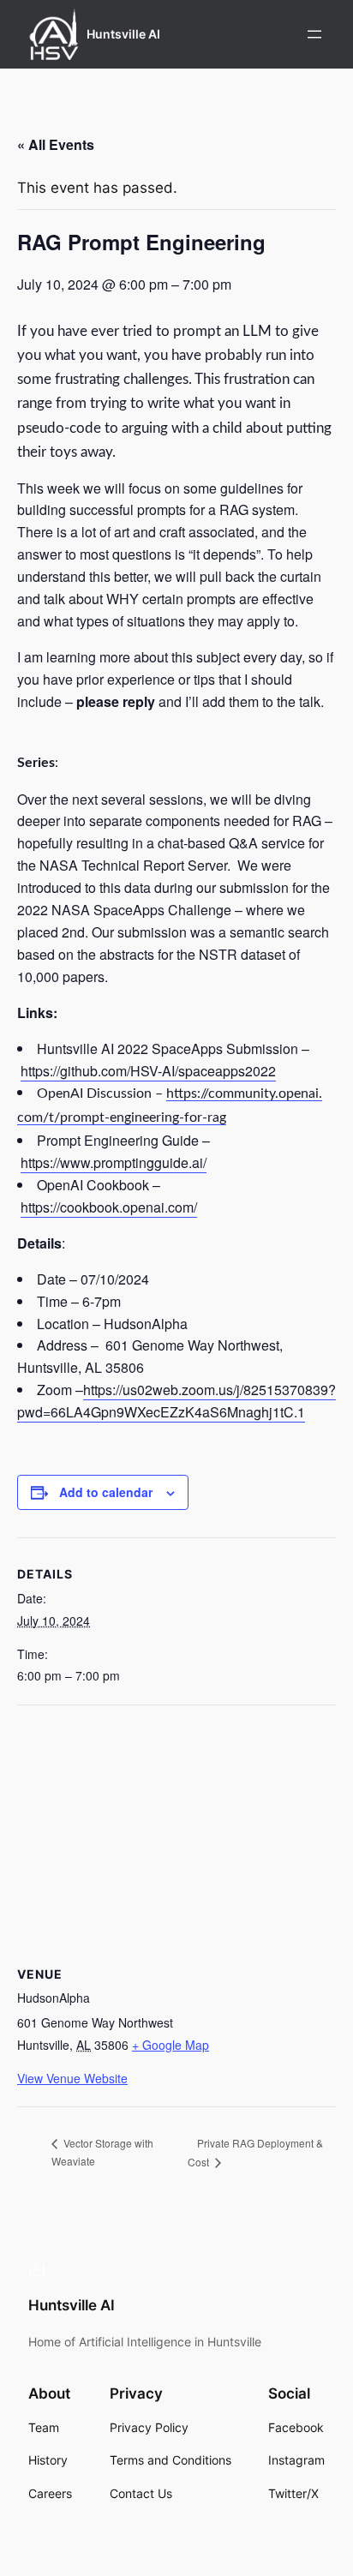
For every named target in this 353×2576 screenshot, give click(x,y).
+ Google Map (171, 2045)
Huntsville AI (123, 34)
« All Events (56, 144)
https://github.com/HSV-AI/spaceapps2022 (148, 1071)
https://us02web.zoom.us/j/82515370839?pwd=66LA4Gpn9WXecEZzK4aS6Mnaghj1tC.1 (176, 1401)
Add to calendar (106, 1492)
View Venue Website (72, 2078)
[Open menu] (314, 34)
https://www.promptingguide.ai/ (114, 1162)
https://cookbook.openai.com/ (109, 1207)
